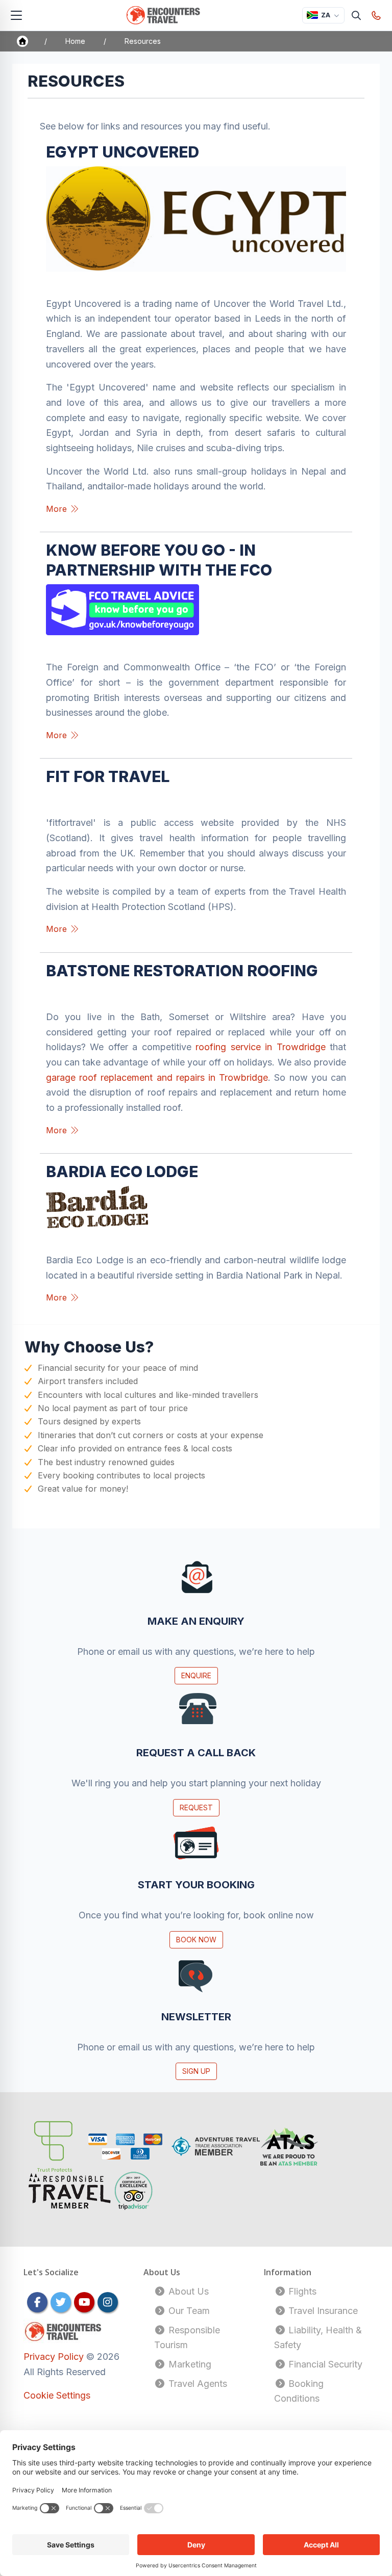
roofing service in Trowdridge (260, 1047)
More (58, 509)
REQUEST (196, 1807)
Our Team (188, 2311)
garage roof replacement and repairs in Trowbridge (157, 1077)
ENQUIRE (196, 1675)
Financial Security (324, 2364)
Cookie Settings (57, 2395)
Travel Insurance (322, 2311)
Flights (301, 2291)
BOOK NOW (196, 1940)
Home (75, 41)
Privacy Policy (55, 2357)
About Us (187, 2291)
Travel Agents (197, 2384)
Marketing (189, 2364)
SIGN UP (196, 2071)
